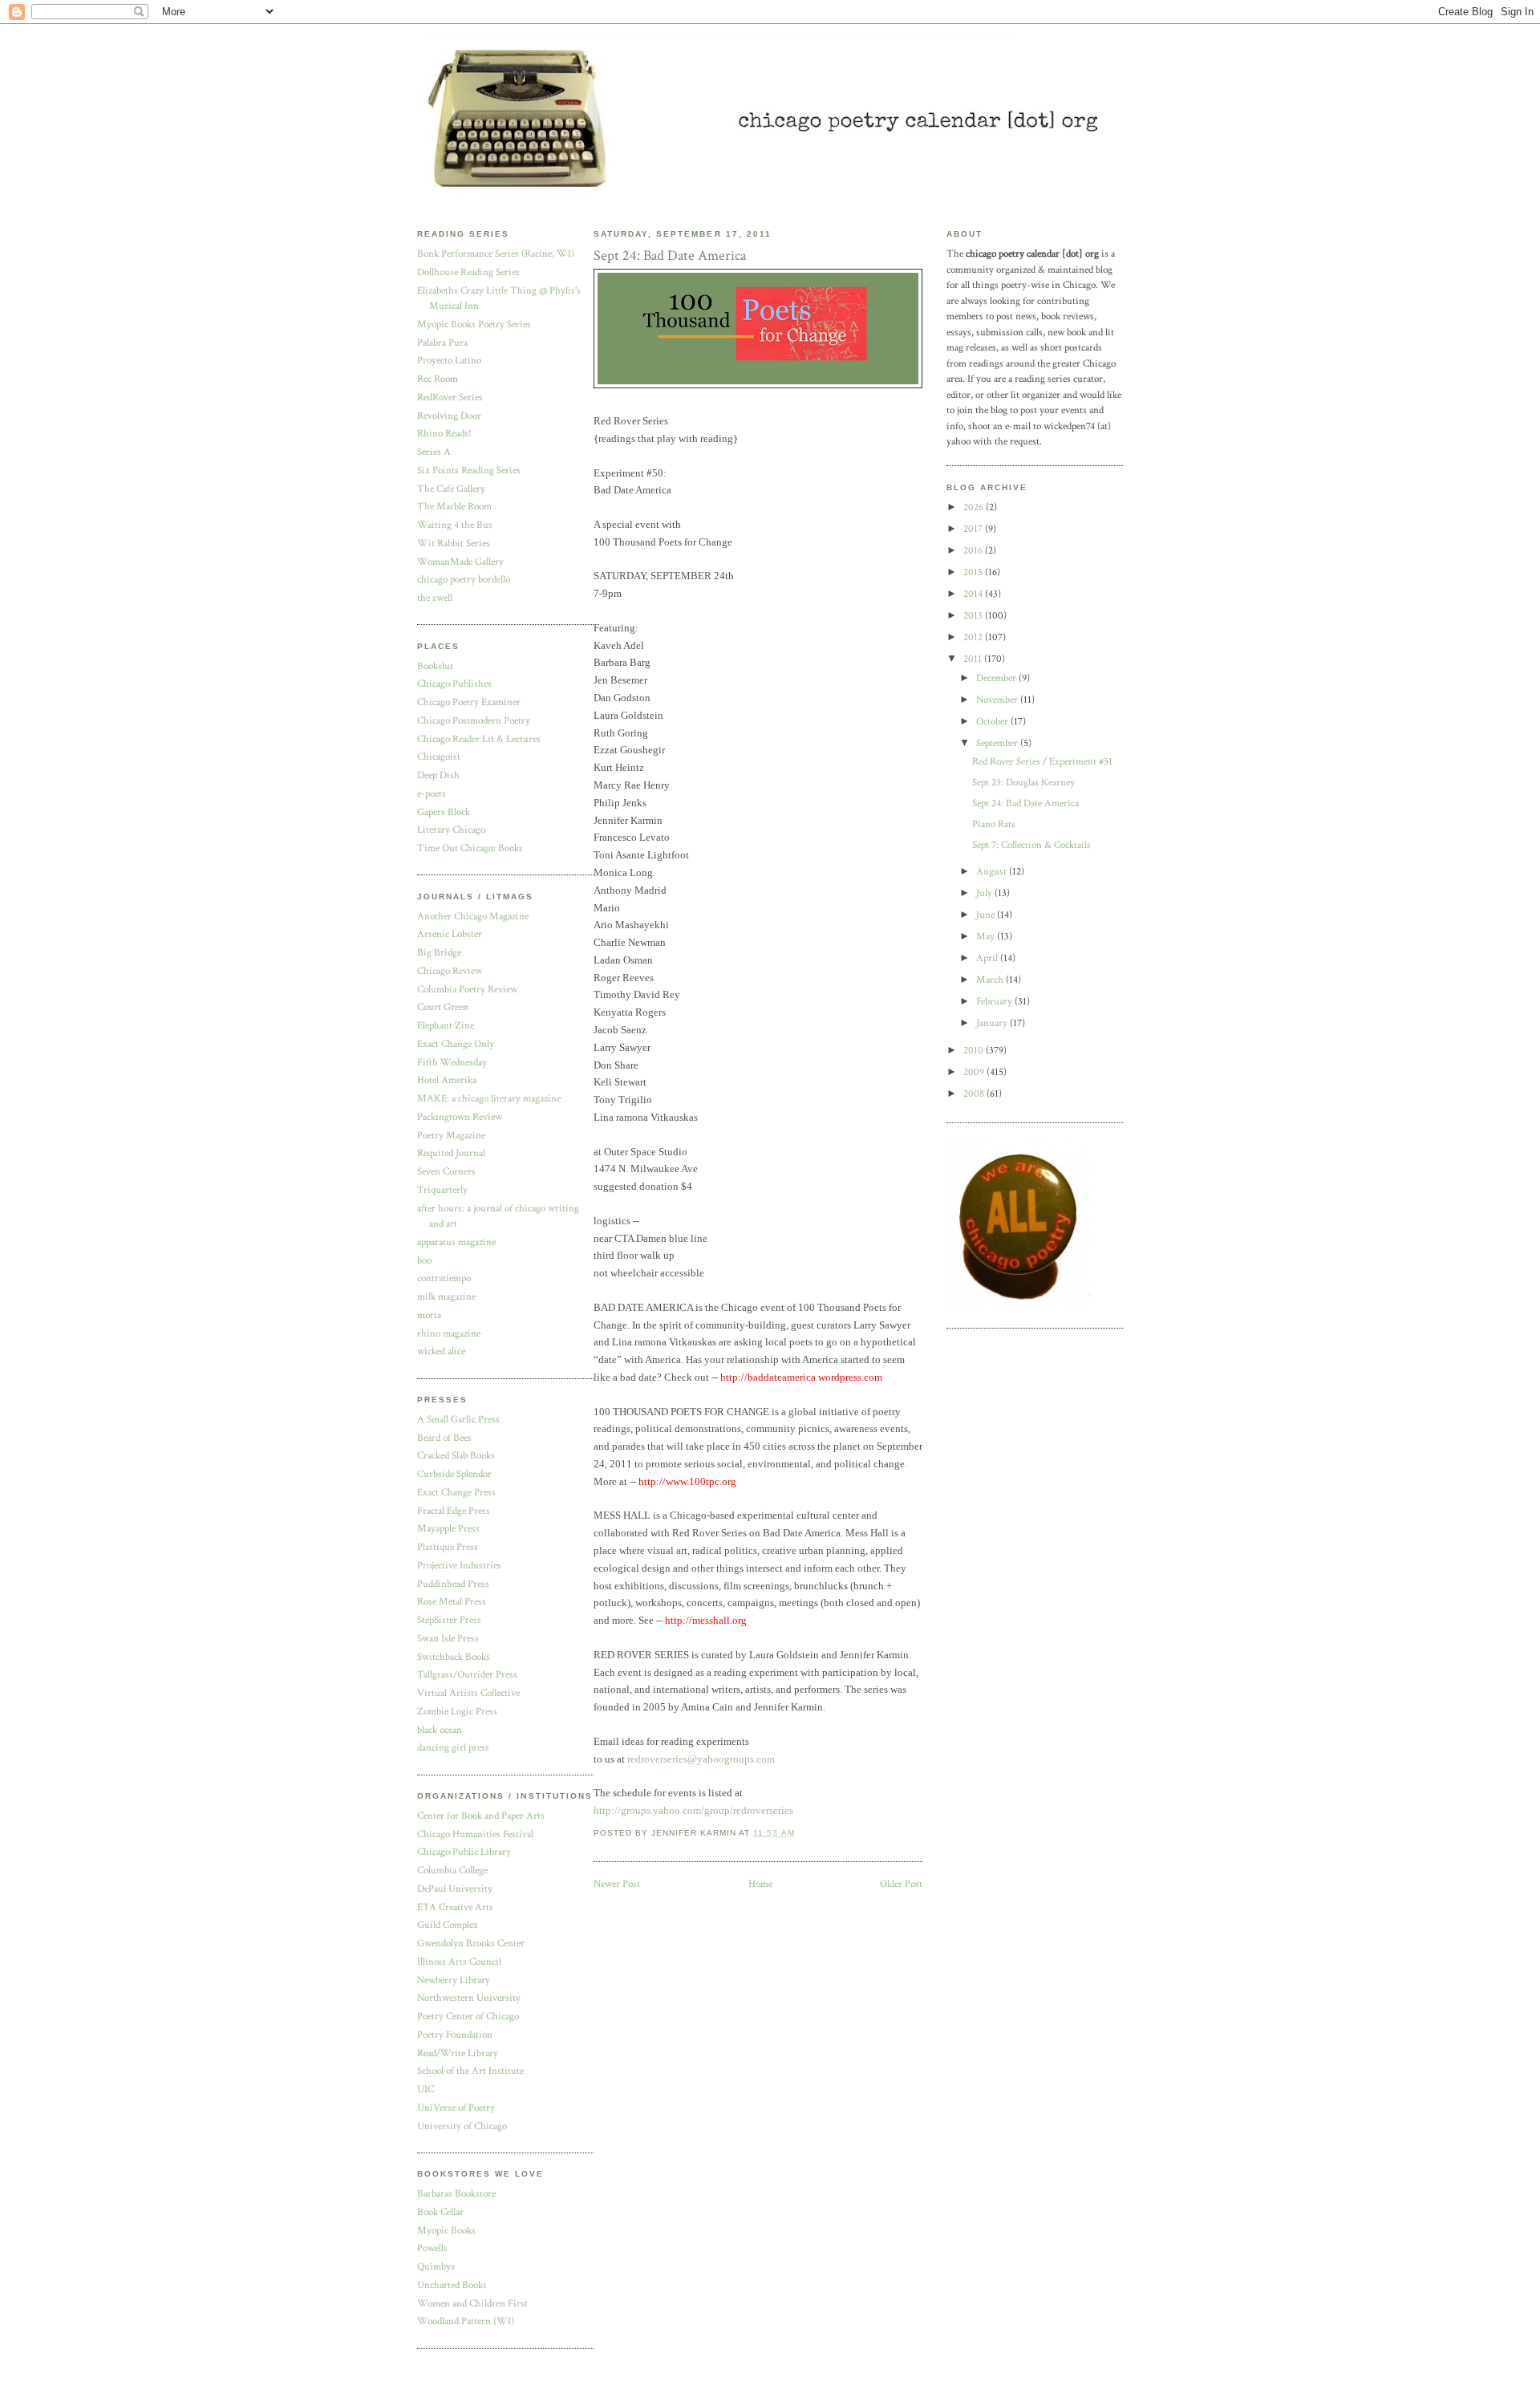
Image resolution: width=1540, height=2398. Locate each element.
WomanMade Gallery (460, 562)
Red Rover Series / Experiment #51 (1042, 762)
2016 (974, 551)
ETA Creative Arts (455, 1907)
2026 (975, 507)
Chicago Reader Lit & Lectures (479, 739)
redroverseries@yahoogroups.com (701, 1759)
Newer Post (617, 1884)
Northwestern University (469, 1998)
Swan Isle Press (448, 1639)
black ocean (440, 1730)
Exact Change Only (456, 1044)
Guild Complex (448, 1925)
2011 (974, 659)
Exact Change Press (456, 1493)
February (995, 1002)
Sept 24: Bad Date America (1025, 803)
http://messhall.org (706, 1620)
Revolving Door (449, 416)
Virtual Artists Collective (468, 1693)
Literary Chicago (451, 830)
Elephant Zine (446, 1026)
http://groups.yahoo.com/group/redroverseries (693, 1810)
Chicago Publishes (454, 684)
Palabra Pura (442, 343)
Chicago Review (450, 971)
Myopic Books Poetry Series (474, 325)
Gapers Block (444, 812)
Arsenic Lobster (450, 934)
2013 (974, 616)
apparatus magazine (456, 1242)
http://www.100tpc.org (687, 1481)
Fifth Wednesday (452, 1063)
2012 (974, 637)
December (997, 678)
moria (429, 1315)
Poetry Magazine (451, 1136)
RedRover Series (450, 398)
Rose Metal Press (452, 1602)
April (988, 958)
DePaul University (455, 1889)
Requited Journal (451, 1153)
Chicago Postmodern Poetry (474, 721)
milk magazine (446, 1297)
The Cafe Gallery (451, 489)
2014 (974, 594)
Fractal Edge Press (454, 1511)
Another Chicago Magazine (473, 917)
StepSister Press (449, 1620)
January (993, 1023)
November (998, 700)
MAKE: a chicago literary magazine (489, 1099)
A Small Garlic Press (458, 1420)
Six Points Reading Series (469, 471)
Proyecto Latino (449, 361)
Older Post (901, 1884)
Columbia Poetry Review (467, 990)
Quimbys (436, 2267)
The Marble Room (454, 507)
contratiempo (444, 1278)
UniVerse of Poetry (456, 2108)
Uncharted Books (452, 2285)
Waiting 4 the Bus (455, 525)
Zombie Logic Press (457, 1712)
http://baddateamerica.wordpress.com (801, 1377)
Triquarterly (442, 1190)
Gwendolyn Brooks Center (471, 1944)
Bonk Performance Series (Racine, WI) (496, 254)
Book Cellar (440, 2212)
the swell (435, 598)
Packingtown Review (460, 1117)
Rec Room (438, 379)
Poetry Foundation (455, 2035)
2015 (974, 572)
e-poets (432, 794)
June (987, 915)
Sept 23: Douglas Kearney (1023, 783)
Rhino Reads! (444, 434)
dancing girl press (453, 1748)
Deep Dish (438, 775)
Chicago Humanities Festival (475, 1834)
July (985, 893)
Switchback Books (454, 1657)
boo (424, 1261)
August (993, 872)
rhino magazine (449, 1334)
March (991, 980)
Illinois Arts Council (459, 1962)
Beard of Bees (444, 1438)
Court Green (443, 1007)
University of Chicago (462, 2126)
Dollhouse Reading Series (468, 272)
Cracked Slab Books (456, 1456)
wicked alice (441, 1351)
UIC (426, 2090)
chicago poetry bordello (464, 580)
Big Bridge (439, 953)
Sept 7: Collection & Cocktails (1031, 845)
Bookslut (435, 666)
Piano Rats (994, 824)
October (993, 722)
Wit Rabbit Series (454, 544)
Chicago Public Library (464, 1852)
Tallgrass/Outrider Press (467, 1675)
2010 (975, 1051)
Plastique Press (448, 1547)
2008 (975, 1094)
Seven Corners (446, 1172)
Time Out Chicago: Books (470, 848)
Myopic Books (446, 2231)
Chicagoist (439, 757)
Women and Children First (472, 2304)
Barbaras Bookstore (456, 2194)
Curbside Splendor (454, 1474)
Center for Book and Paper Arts (481, 1816)
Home (760, 1884)
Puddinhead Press (453, 1584)
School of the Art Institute (470, 2071)
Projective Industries (459, 1566)
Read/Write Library (458, 2053)
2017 (974, 529)
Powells (432, 2248)
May (987, 937)
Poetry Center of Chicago (468, 2017)
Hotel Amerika (447, 1080)
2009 (975, 1072)
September (998, 743)
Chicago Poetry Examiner (469, 702)
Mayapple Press (448, 1529)
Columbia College (452, 1871)
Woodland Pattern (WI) (466, 2321)
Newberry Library (454, 1980)
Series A (434, 452)
